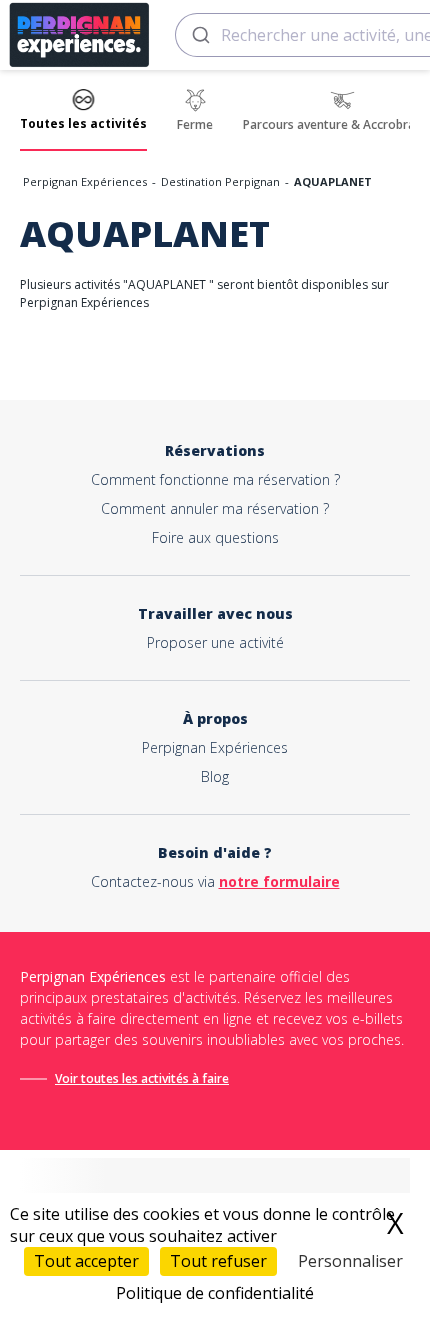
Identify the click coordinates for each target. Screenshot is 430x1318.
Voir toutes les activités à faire (142, 1078)
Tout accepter (86, 1261)
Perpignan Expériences (85, 181)
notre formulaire (279, 881)
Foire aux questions (215, 537)
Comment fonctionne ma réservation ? (215, 479)
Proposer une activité (215, 642)
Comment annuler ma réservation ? (215, 508)
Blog (215, 776)
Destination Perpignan (220, 181)
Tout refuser (218, 1261)
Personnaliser (350, 1261)
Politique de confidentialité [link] (215, 1293)
